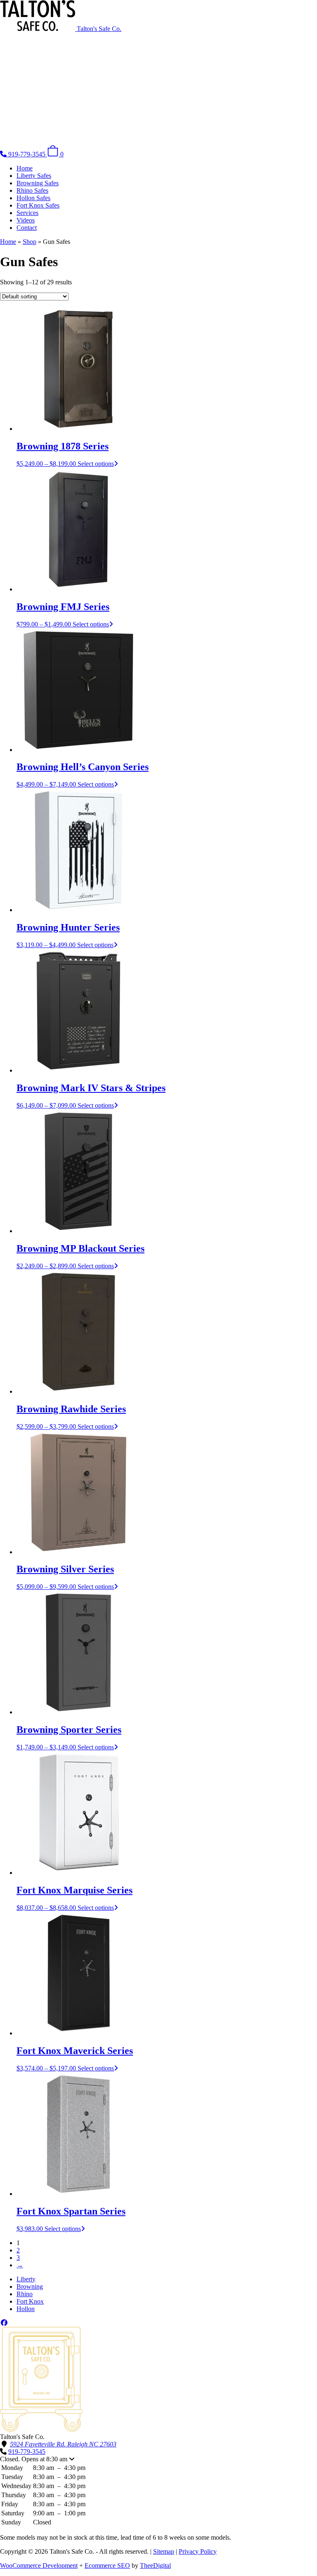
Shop (30, 242)
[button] (158, 2459)
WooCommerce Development (39, 2565)
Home (8, 242)
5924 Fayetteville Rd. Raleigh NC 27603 (63, 2444)
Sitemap (164, 2551)
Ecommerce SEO (107, 2565)
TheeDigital (155, 2565)
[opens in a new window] (4, 2323)
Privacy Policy (198, 2551)
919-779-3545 (27, 2452)
